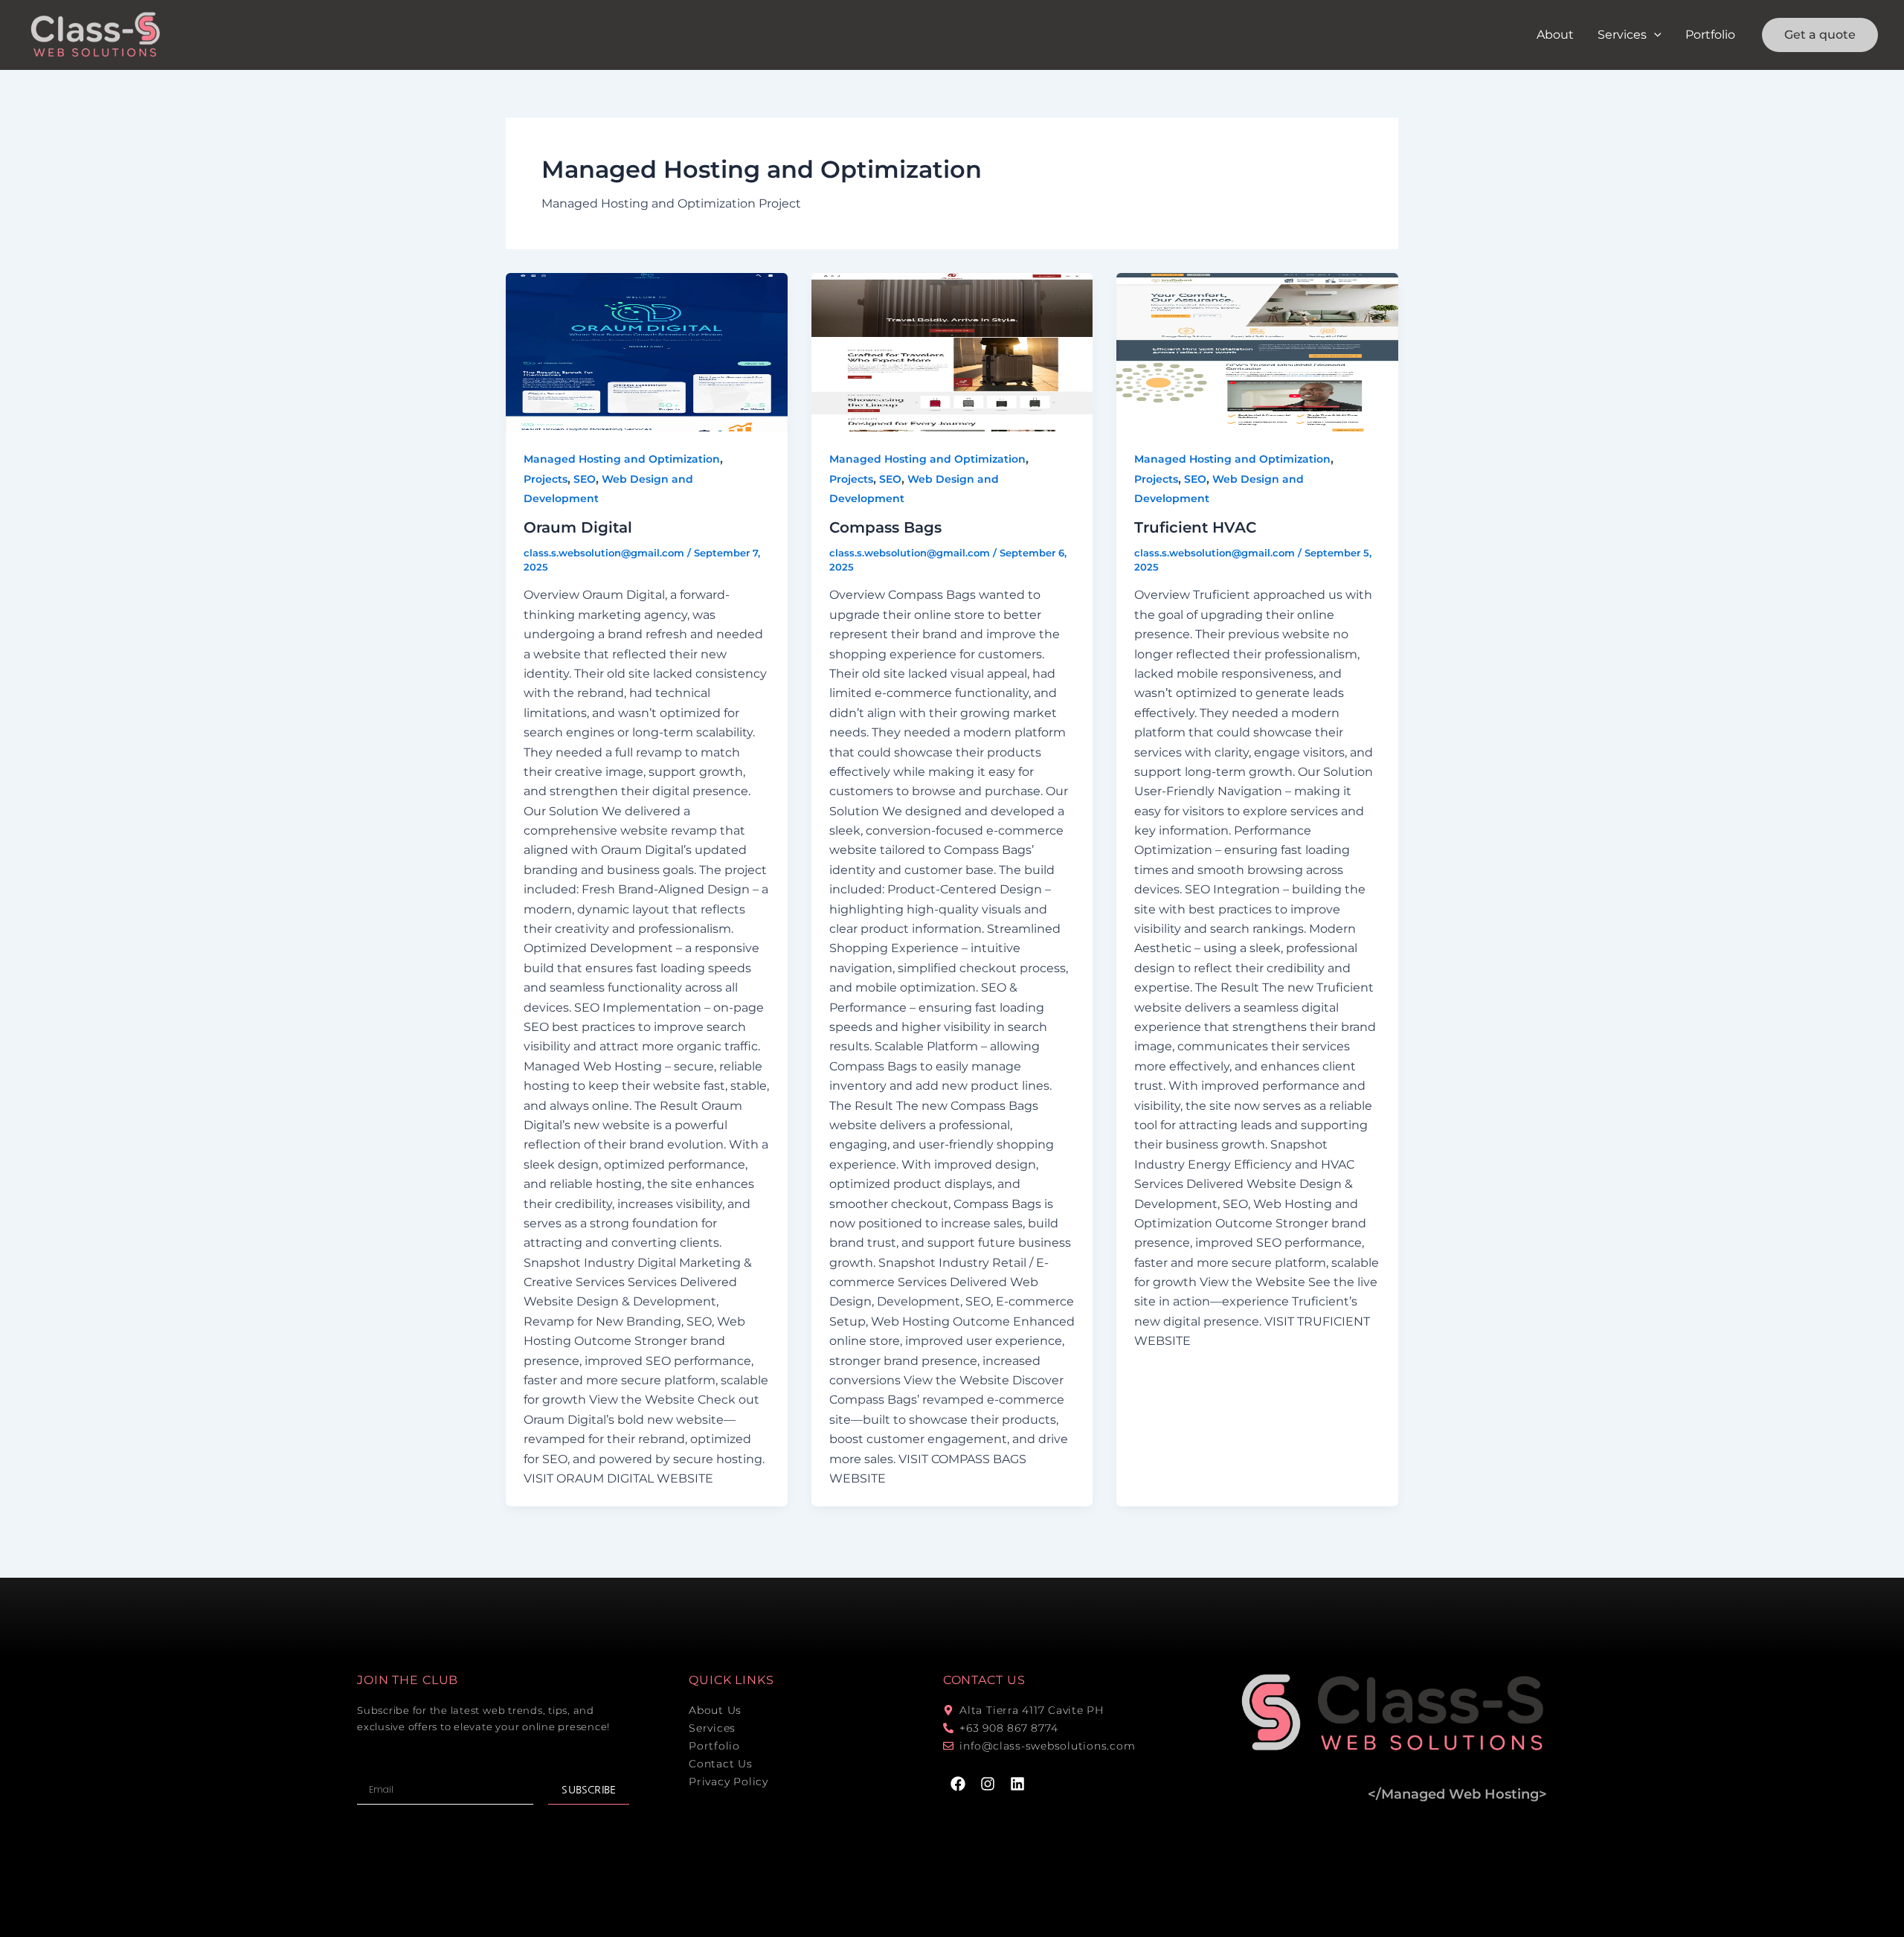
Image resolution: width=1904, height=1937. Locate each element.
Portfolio (1710, 35)
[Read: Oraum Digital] (647, 352)
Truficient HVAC (1195, 527)
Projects (546, 479)
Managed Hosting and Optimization (622, 459)
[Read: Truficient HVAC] (1257, 352)
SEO (585, 479)
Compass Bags (885, 527)
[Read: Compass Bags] (952, 352)
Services (1622, 35)
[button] (1654, 35)
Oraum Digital (578, 527)
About (1555, 35)
